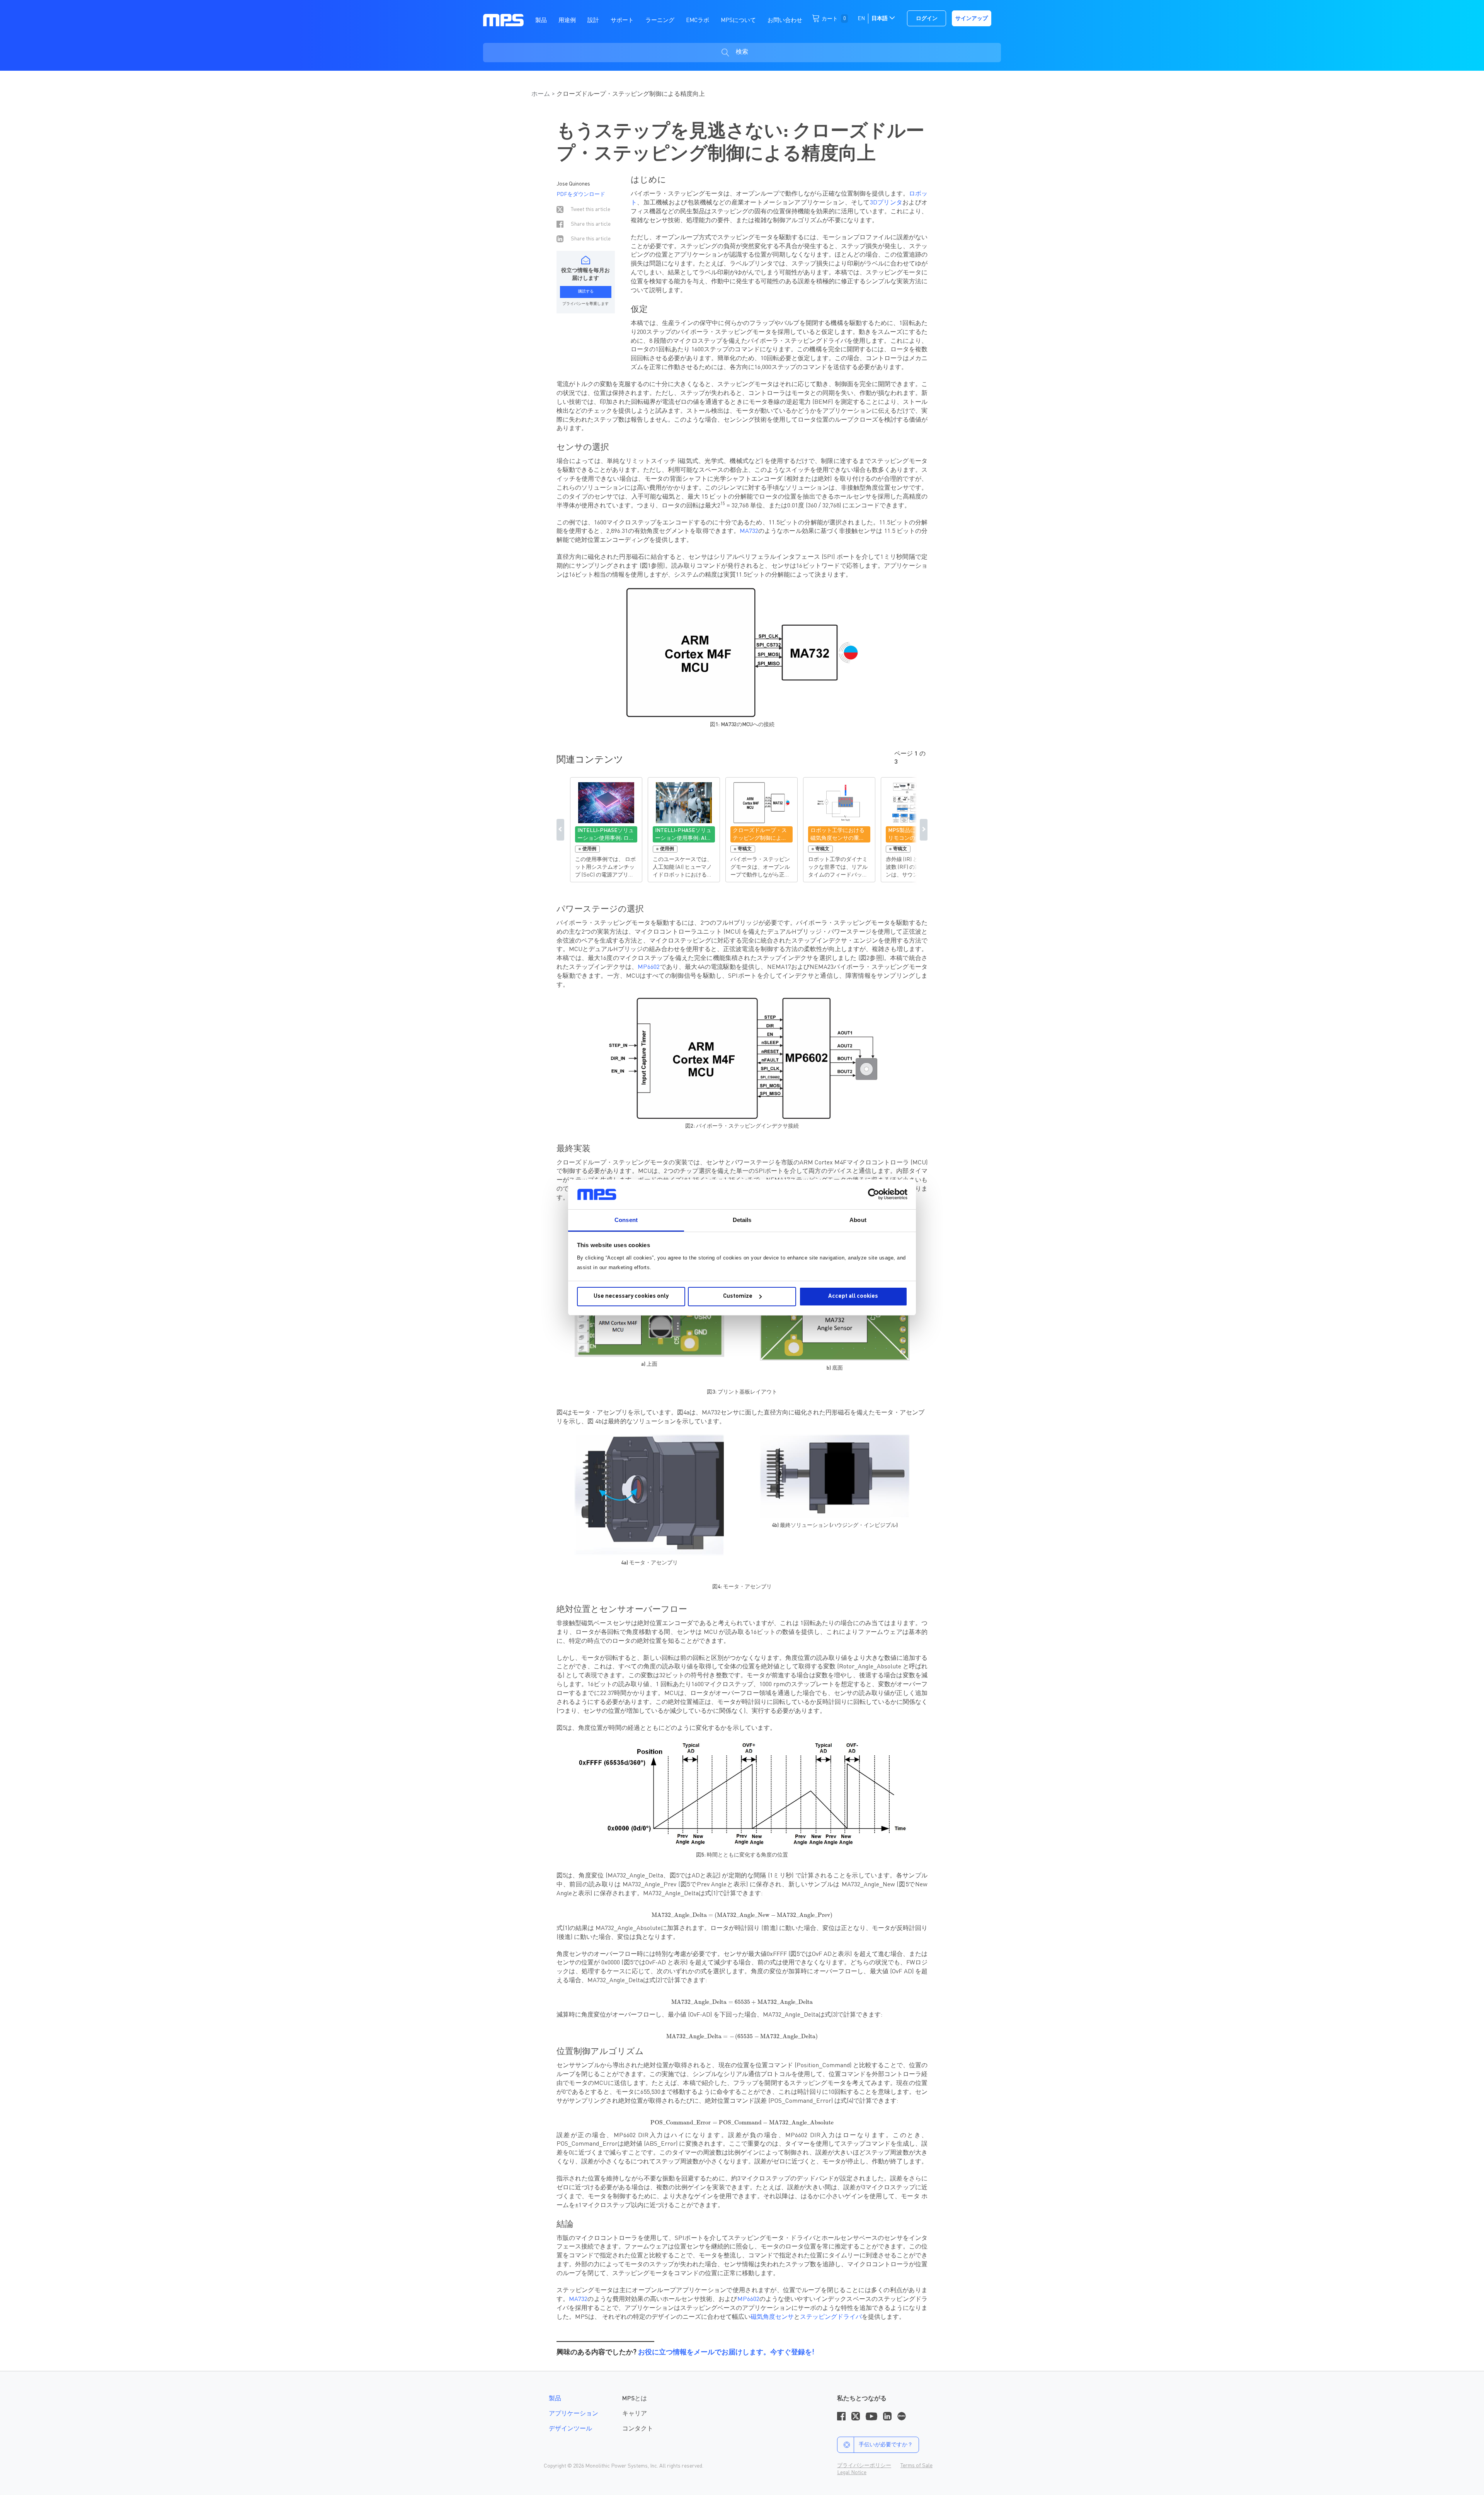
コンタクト (638, 2429)
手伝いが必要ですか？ (886, 2445)
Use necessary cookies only (631, 1296)
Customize (738, 1296)
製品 (555, 2399)
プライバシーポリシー (864, 2466)
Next (924, 830)
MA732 (749, 531)
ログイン (927, 19)
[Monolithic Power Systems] (503, 20)
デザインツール (570, 2429)
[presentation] (742, 1915)
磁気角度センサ (772, 2317)
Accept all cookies (853, 1296)
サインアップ (972, 19)
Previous (560, 830)
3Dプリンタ (886, 203)
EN (861, 19)
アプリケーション (574, 2414)
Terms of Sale (916, 2466)
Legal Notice (852, 2473)
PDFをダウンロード (581, 194)
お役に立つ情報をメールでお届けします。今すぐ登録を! (726, 2352)
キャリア (635, 2414)
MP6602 (649, 967)
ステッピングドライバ (831, 2317)
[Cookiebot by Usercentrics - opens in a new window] (874, 1194)
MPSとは (635, 2399)
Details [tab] (742, 1220)
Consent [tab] (626, 1220)
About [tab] (858, 1220)
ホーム (541, 94)
